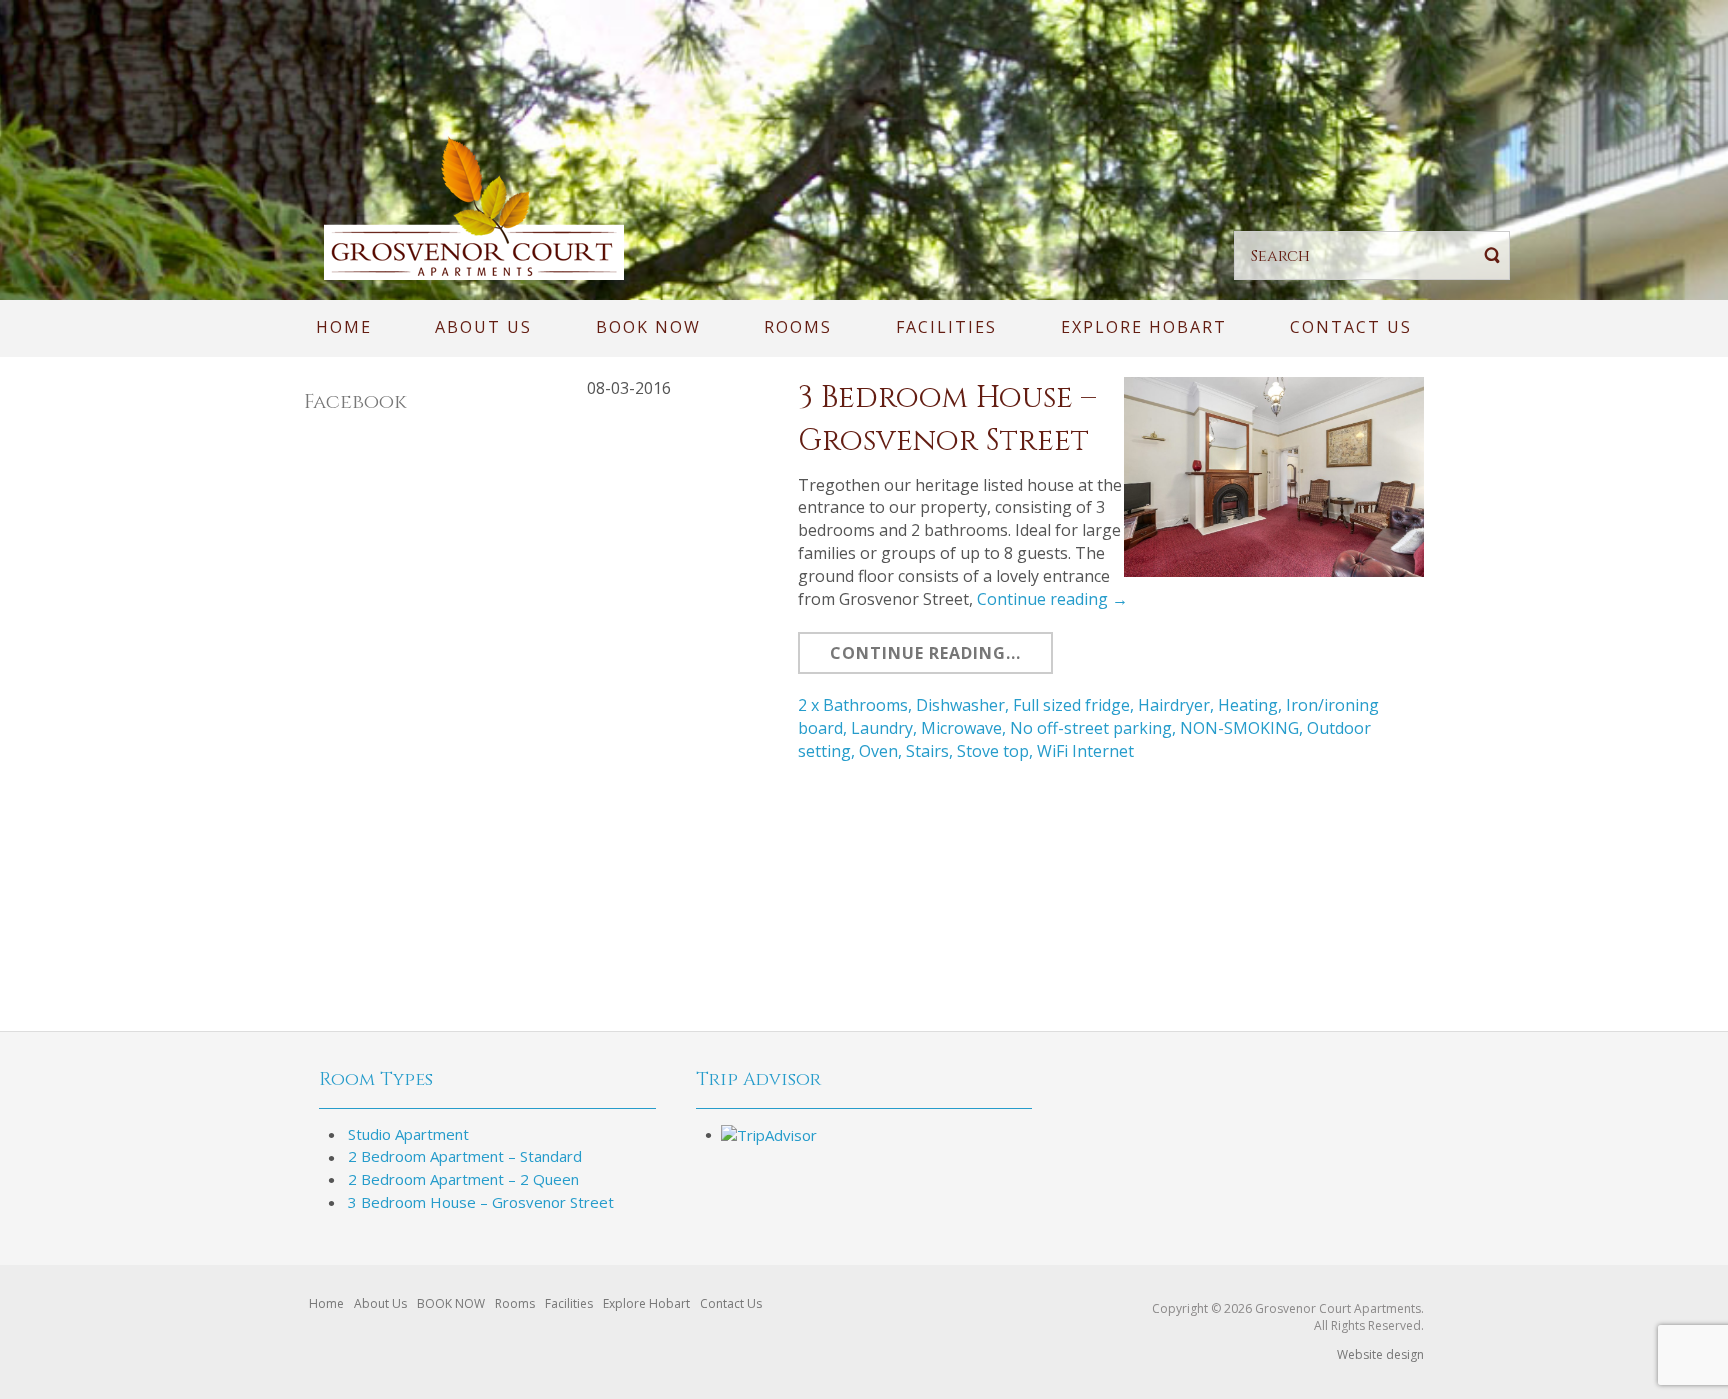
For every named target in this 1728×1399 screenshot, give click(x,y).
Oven (878, 751)
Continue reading (1052, 599)
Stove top (993, 751)
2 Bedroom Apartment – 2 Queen (463, 1179)
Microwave (961, 728)
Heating (1248, 705)
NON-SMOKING (1239, 728)
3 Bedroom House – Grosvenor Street (481, 1202)
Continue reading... (925, 653)
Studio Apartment (408, 1134)
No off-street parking (1091, 728)
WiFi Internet (1085, 751)
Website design (1380, 1354)
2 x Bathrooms (853, 705)
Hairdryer (1174, 705)
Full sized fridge (1071, 705)
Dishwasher (960, 705)
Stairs (927, 751)
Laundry (882, 728)
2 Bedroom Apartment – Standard (465, 1156)
